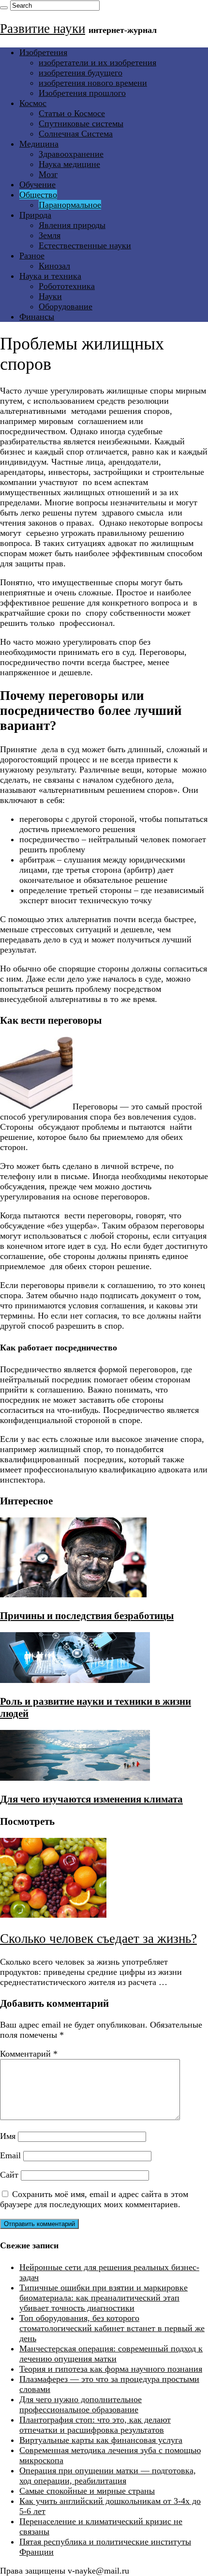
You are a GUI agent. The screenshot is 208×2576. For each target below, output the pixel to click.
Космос (33, 103)
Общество (38, 195)
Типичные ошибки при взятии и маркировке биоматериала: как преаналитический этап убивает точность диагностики (104, 2298)
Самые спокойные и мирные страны (87, 2491)
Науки (50, 296)
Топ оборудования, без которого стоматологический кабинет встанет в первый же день (112, 2328)
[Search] (4, 8)
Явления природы (72, 225)
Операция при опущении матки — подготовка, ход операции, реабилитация (108, 2476)
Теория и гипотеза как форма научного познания (111, 2369)
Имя (8, 2136)
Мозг (48, 174)
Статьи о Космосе (72, 113)
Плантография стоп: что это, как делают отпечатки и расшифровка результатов (95, 2425)
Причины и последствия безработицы (87, 1616)
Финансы (37, 317)
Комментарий (29, 2054)
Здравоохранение (71, 154)
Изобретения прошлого (82, 93)
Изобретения (43, 52)
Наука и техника (50, 276)
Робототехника (67, 286)
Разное (32, 256)
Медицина (39, 144)
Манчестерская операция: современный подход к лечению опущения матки (111, 2354)
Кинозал (54, 266)
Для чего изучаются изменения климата (91, 1799)
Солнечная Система (76, 134)
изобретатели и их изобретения (97, 62)
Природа (35, 215)
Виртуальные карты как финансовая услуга (101, 2440)
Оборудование (66, 306)
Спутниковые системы (81, 123)
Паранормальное (70, 205)
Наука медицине (69, 164)
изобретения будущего (81, 73)
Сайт (9, 2175)
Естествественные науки (85, 245)
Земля (50, 235)
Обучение (37, 184)
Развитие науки (43, 29)
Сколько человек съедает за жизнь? (98, 1939)
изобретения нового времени (93, 83)
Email (10, 2155)
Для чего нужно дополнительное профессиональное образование (81, 2404)
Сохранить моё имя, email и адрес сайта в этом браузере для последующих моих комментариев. (94, 2199)
